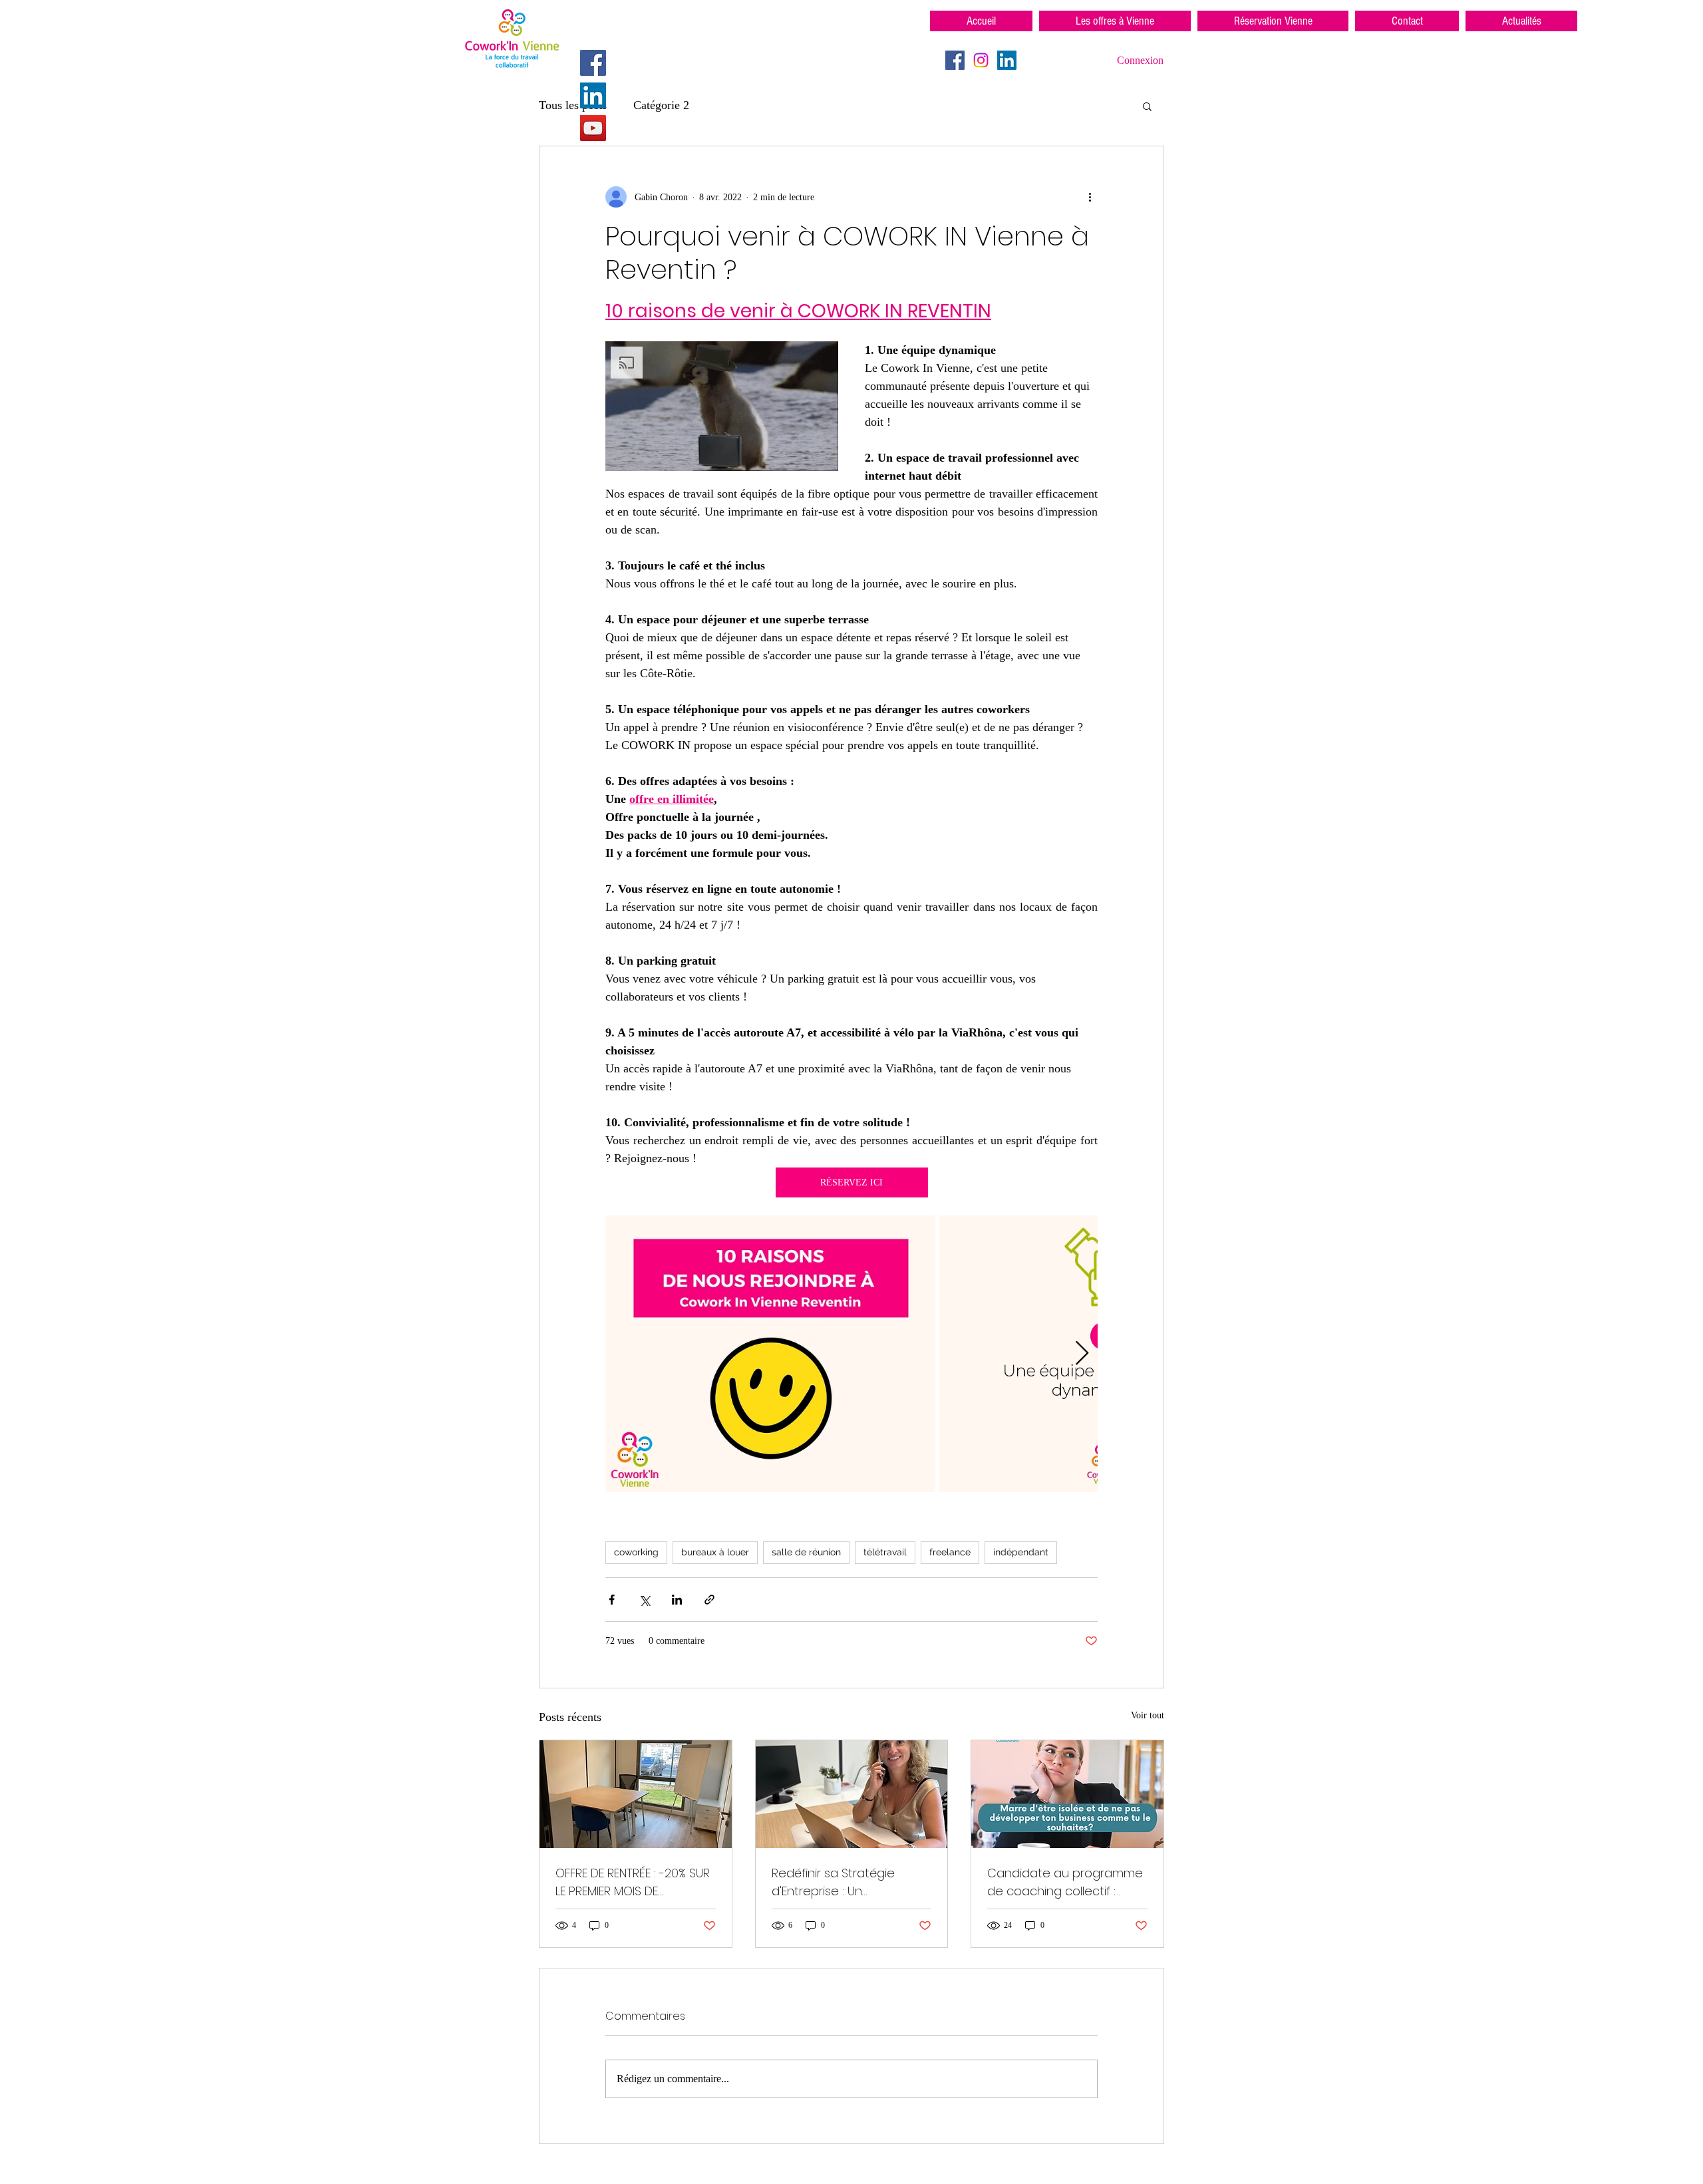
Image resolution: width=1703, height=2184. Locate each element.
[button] (1147, 106)
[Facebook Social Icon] (593, 63)
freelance (950, 1552)
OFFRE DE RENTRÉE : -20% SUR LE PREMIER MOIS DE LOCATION (633, 1882)
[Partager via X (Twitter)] (644, 1600)
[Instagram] (981, 60)
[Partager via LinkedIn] (677, 1600)
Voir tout (1148, 1715)
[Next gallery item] (1082, 1354)
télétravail (885, 1552)
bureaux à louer (715, 1552)
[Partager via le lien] (709, 1600)
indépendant (1021, 1552)
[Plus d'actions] (1090, 197)
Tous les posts (573, 105)
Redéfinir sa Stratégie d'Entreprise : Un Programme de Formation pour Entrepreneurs (847, 1882)
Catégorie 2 (661, 105)
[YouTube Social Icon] (593, 128)
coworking (636, 1552)
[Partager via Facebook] (612, 1600)
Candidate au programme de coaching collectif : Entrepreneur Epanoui (1065, 1882)
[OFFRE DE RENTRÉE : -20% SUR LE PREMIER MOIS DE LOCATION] (636, 1794)
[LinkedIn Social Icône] (593, 95)
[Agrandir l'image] (771, 1354)
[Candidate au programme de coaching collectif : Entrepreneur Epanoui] (1067, 1794)
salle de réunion (806, 1552)
